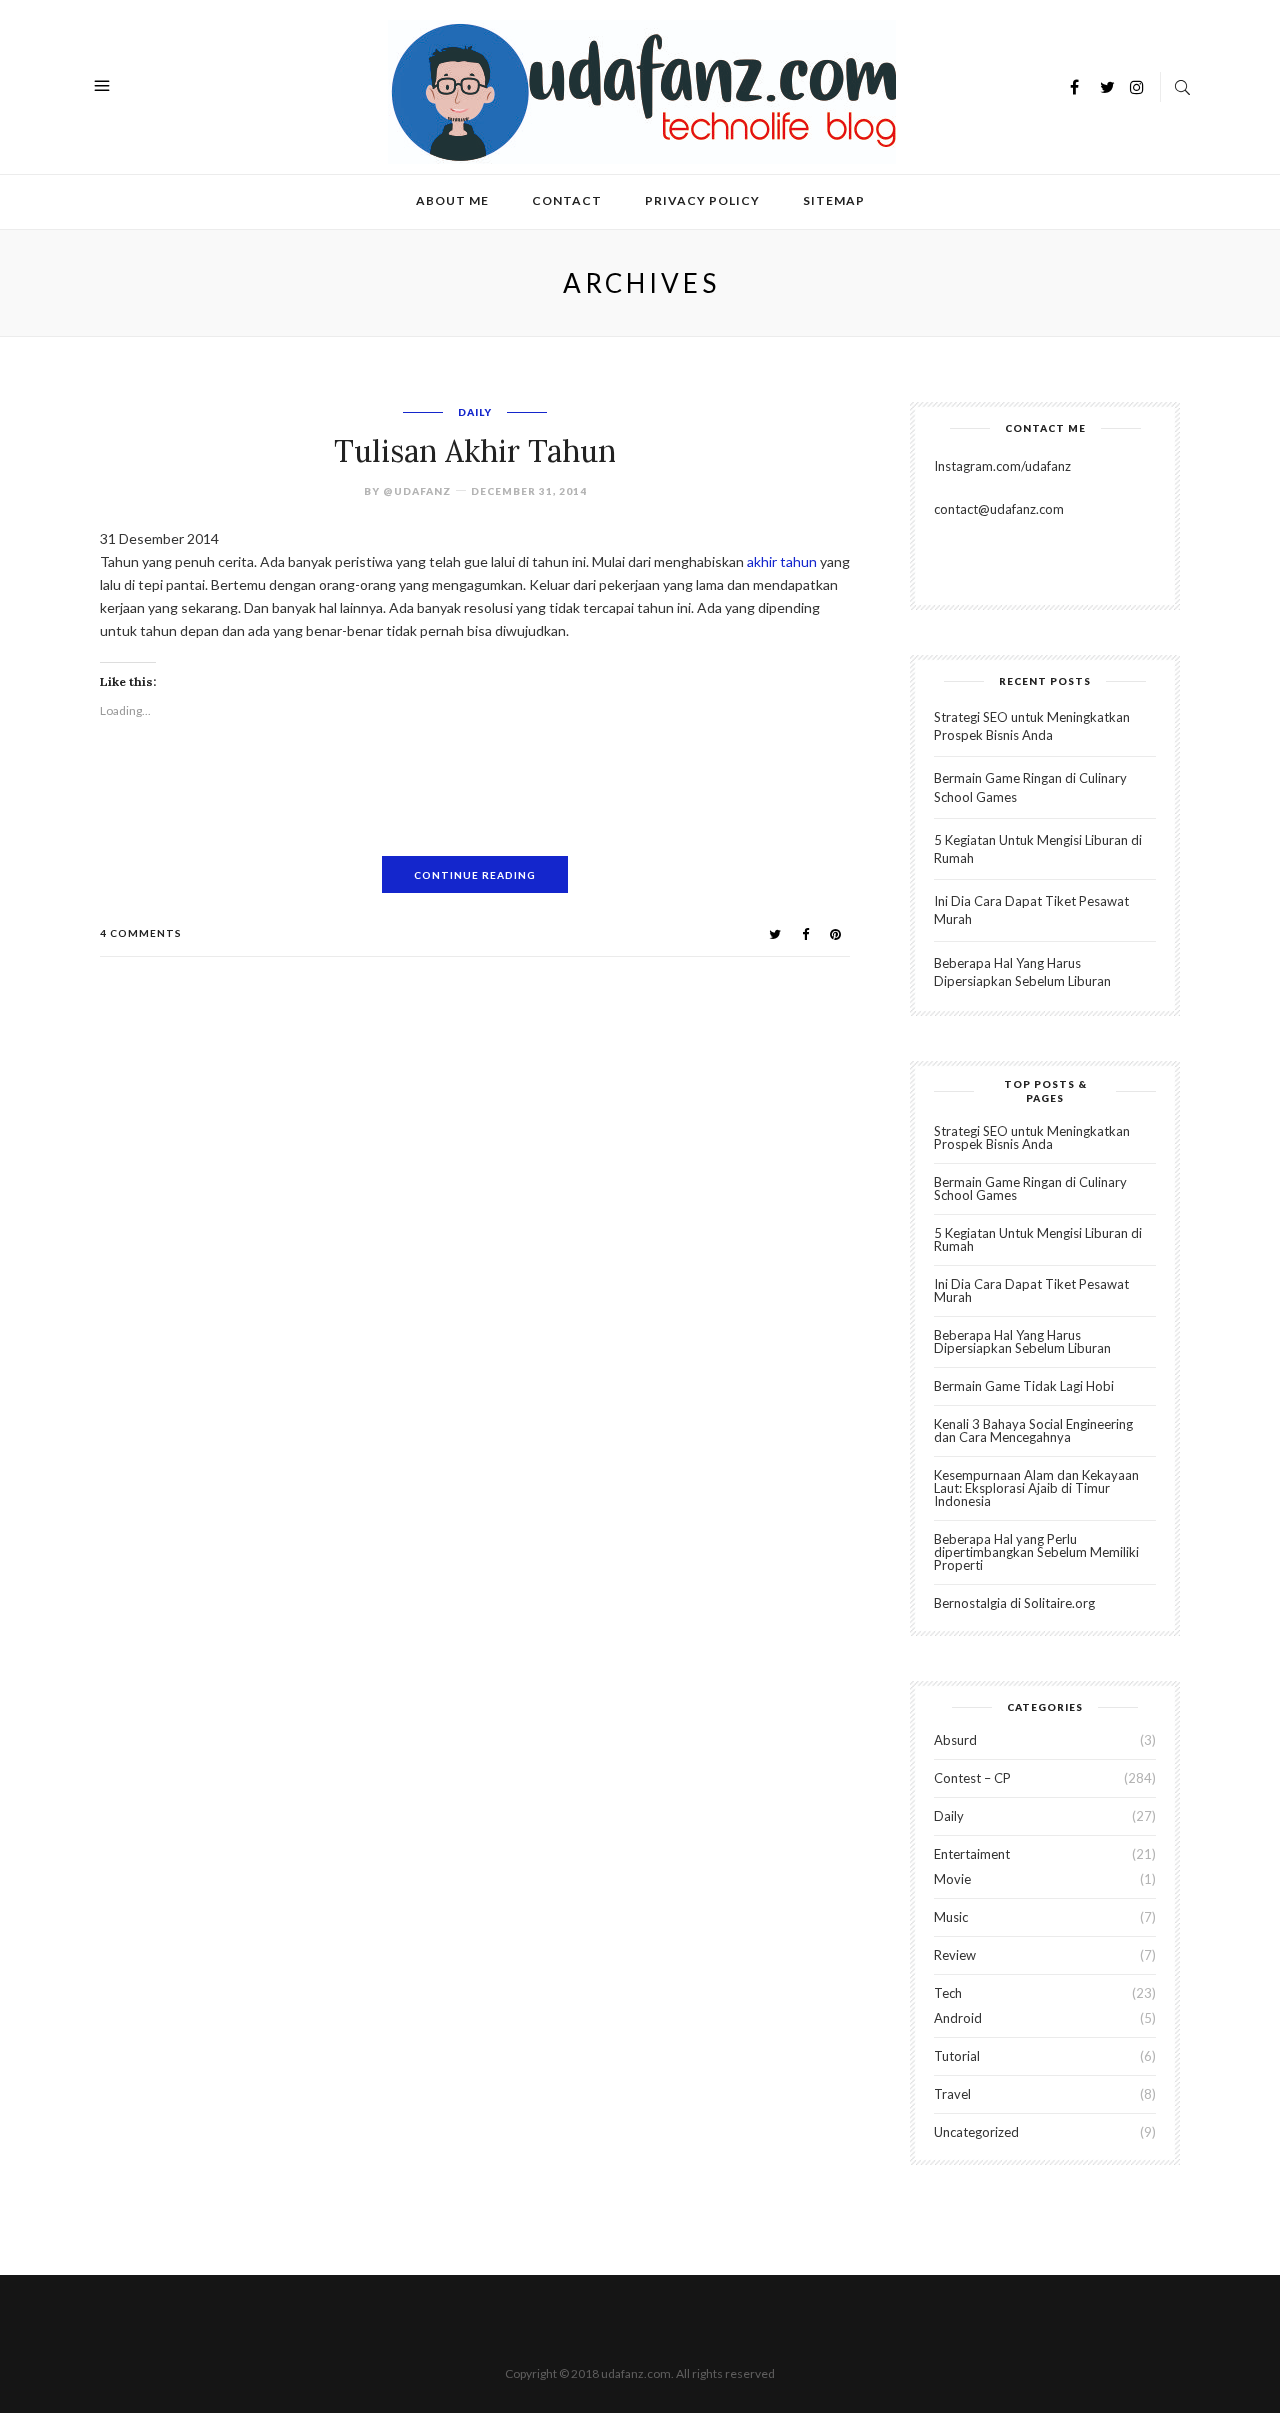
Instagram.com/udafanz (1002, 466)
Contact (567, 200)
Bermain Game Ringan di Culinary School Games (1030, 1188)
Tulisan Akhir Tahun (475, 451)
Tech (948, 1993)
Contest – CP (972, 1778)
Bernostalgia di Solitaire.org (1014, 1603)
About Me (452, 200)
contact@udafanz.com (999, 509)
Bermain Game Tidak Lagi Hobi (1024, 1386)
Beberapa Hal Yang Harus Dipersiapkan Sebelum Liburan (1022, 1341)
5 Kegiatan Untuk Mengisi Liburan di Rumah (1038, 1239)
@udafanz (417, 491)
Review (955, 1955)
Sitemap (834, 200)
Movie (952, 1879)
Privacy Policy (702, 200)
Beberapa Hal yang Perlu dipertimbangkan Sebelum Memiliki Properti (1036, 1552)
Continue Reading (475, 875)
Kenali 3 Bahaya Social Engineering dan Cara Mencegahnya (1033, 1430)
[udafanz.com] (642, 89)
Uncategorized (976, 2132)
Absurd (955, 1740)
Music (951, 1917)
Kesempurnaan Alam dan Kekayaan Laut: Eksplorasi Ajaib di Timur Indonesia (1036, 1488)
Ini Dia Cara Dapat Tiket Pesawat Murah (1031, 1290)
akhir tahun (782, 561)
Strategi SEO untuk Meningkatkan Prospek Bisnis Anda (1032, 1137)
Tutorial (957, 2056)
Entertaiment (972, 1854)
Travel (952, 2094)
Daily (475, 412)
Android (958, 2018)
